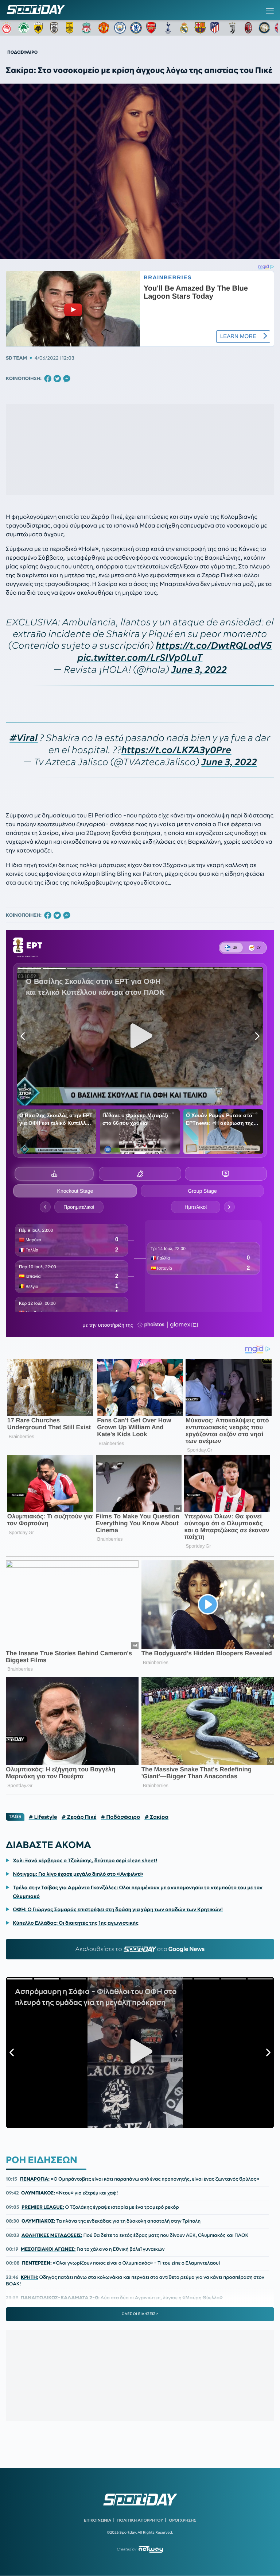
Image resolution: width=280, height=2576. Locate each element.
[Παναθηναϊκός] (24, 28)
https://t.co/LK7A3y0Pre (176, 750)
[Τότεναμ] (168, 28)
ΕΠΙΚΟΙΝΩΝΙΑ (98, 2520)
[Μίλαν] (248, 28)
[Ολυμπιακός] (8, 28)
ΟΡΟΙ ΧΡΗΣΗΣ (182, 2520)
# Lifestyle (43, 1817)
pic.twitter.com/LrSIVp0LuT (140, 658)
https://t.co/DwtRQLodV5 (214, 646)
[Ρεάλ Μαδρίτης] (184, 28)
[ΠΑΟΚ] (56, 28)
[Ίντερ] (264, 28)
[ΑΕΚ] (40, 28)
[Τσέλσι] (136, 28)
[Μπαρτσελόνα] (200, 28)
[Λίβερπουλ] (88, 28)
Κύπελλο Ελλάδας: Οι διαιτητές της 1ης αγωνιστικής (76, 1923)
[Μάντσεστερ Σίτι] (120, 28)
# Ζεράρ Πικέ (79, 1817)
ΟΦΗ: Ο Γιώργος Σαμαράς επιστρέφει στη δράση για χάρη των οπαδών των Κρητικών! (118, 1909)
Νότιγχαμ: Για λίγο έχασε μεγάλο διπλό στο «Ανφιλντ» (78, 1874)
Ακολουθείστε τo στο (140, 1949)
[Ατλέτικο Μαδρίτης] (216, 28)
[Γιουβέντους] (232, 28)
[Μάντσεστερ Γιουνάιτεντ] (104, 28)
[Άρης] (72, 28)
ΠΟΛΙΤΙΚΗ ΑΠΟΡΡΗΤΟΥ (140, 2520)
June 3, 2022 (199, 670)
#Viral (24, 738)
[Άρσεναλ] (152, 28)
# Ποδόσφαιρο (120, 1817)
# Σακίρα (156, 1817)
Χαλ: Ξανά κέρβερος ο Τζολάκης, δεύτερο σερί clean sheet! (85, 1860)
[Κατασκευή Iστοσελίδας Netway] (151, 2549)
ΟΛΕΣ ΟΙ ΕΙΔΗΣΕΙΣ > (140, 2314)
